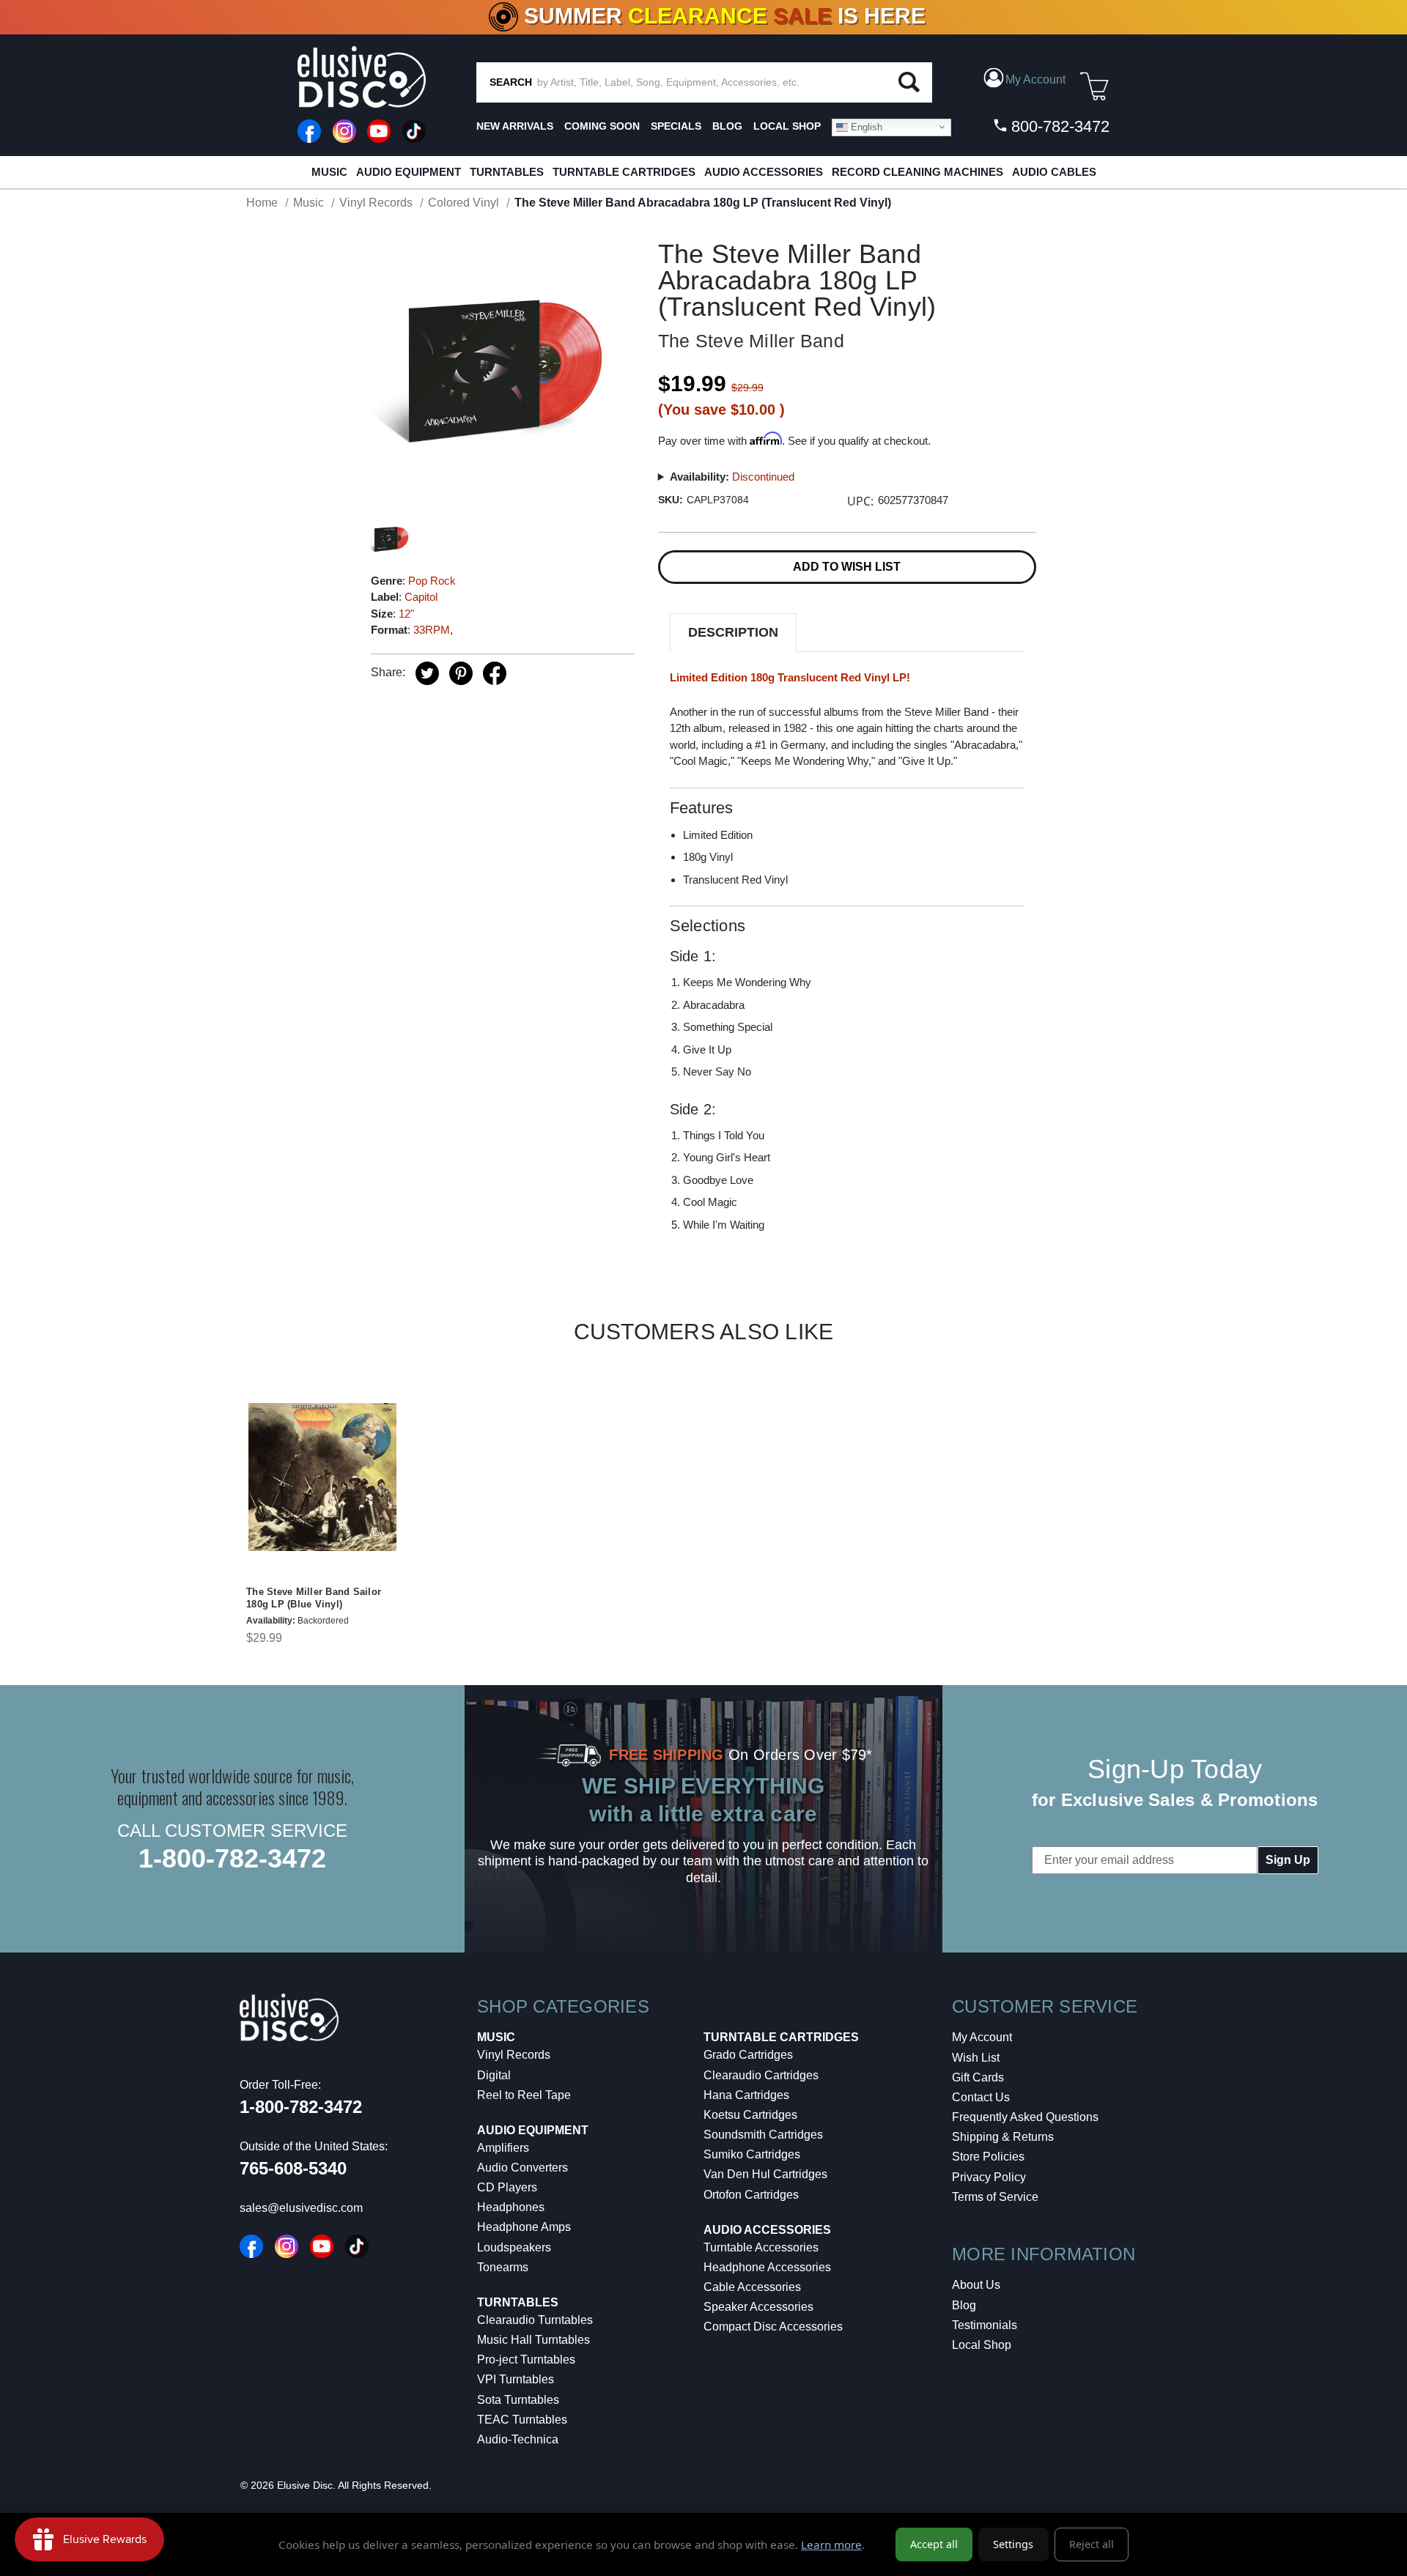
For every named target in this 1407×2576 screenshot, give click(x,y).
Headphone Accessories (767, 2267)
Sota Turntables (518, 2400)
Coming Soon (602, 126)
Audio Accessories (764, 172)
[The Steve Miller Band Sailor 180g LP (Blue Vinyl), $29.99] (322, 1477)
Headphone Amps (524, 2227)
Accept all (934, 2544)
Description (733, 632)
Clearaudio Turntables (535, 2320)
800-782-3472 (1058, 126)
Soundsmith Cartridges (763, 2135)
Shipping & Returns (1003, 2137)
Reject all (1092, 2544)
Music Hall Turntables (533, 2340)
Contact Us (981, 2097)
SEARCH (511, 82)
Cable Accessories (752, 2287)
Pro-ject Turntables (526, 2360)
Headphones (511, 2207)
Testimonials (985, 2325)
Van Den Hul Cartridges (765, 2174)
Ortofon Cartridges (751, 2195)
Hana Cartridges (746, 2095)
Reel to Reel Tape (524, 2095)
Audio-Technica (518, 2439)
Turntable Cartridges (624, 172)
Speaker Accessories (758, 2307)
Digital (494, 2075)
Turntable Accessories (761, 2247)
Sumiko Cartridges (752, 2154)
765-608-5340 (293, 2168)
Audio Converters (522, 2168)
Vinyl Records (514, 2055)
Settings (1013, 2544)
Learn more (831, 2544)
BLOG (727, 126)
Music (329, 172)
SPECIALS (676, 126)
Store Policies (988, 2157)
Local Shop (982, 2345)
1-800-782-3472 (232, 1858)
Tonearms (503, 2267)
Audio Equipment (409, 172)
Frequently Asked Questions (1025, 2117)
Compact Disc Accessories (773, 2327)
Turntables (507, 172)
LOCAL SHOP (787, 126)
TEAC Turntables (522, 2420)
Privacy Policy (989, 2177)
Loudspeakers (514, 2247)
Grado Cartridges (748, 2055)
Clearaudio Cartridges (761, 2075)
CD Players (507, 2187)
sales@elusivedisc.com (301, 2208)
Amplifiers (503, 2148)
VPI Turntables (516, 2379)
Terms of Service (995, 2197)
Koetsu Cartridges (750, 2115)
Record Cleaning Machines (917, 172)
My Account (982, 2037)
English (865, 126)
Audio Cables (1054, 172)
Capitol (421, 597)
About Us (976, 2285)
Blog (964, 2305)
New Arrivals (515, 126)
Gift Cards (978, 2077)
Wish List (976, 2058)
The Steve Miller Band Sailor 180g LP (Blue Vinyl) (314, 1598)
